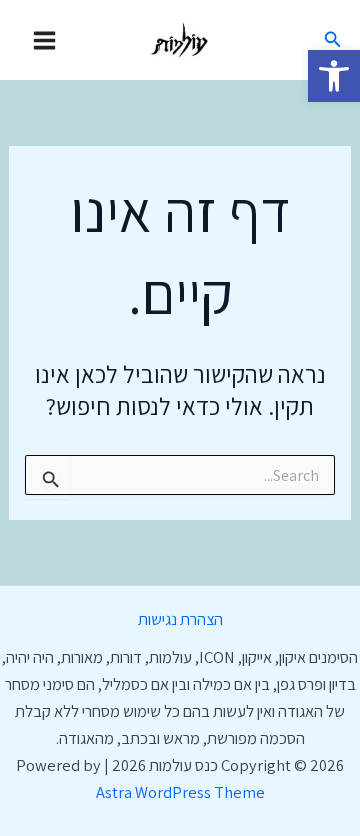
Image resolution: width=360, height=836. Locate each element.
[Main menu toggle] (45, 40)
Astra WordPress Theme (180, 792)
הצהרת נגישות (180, 619)
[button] (334, 76)
